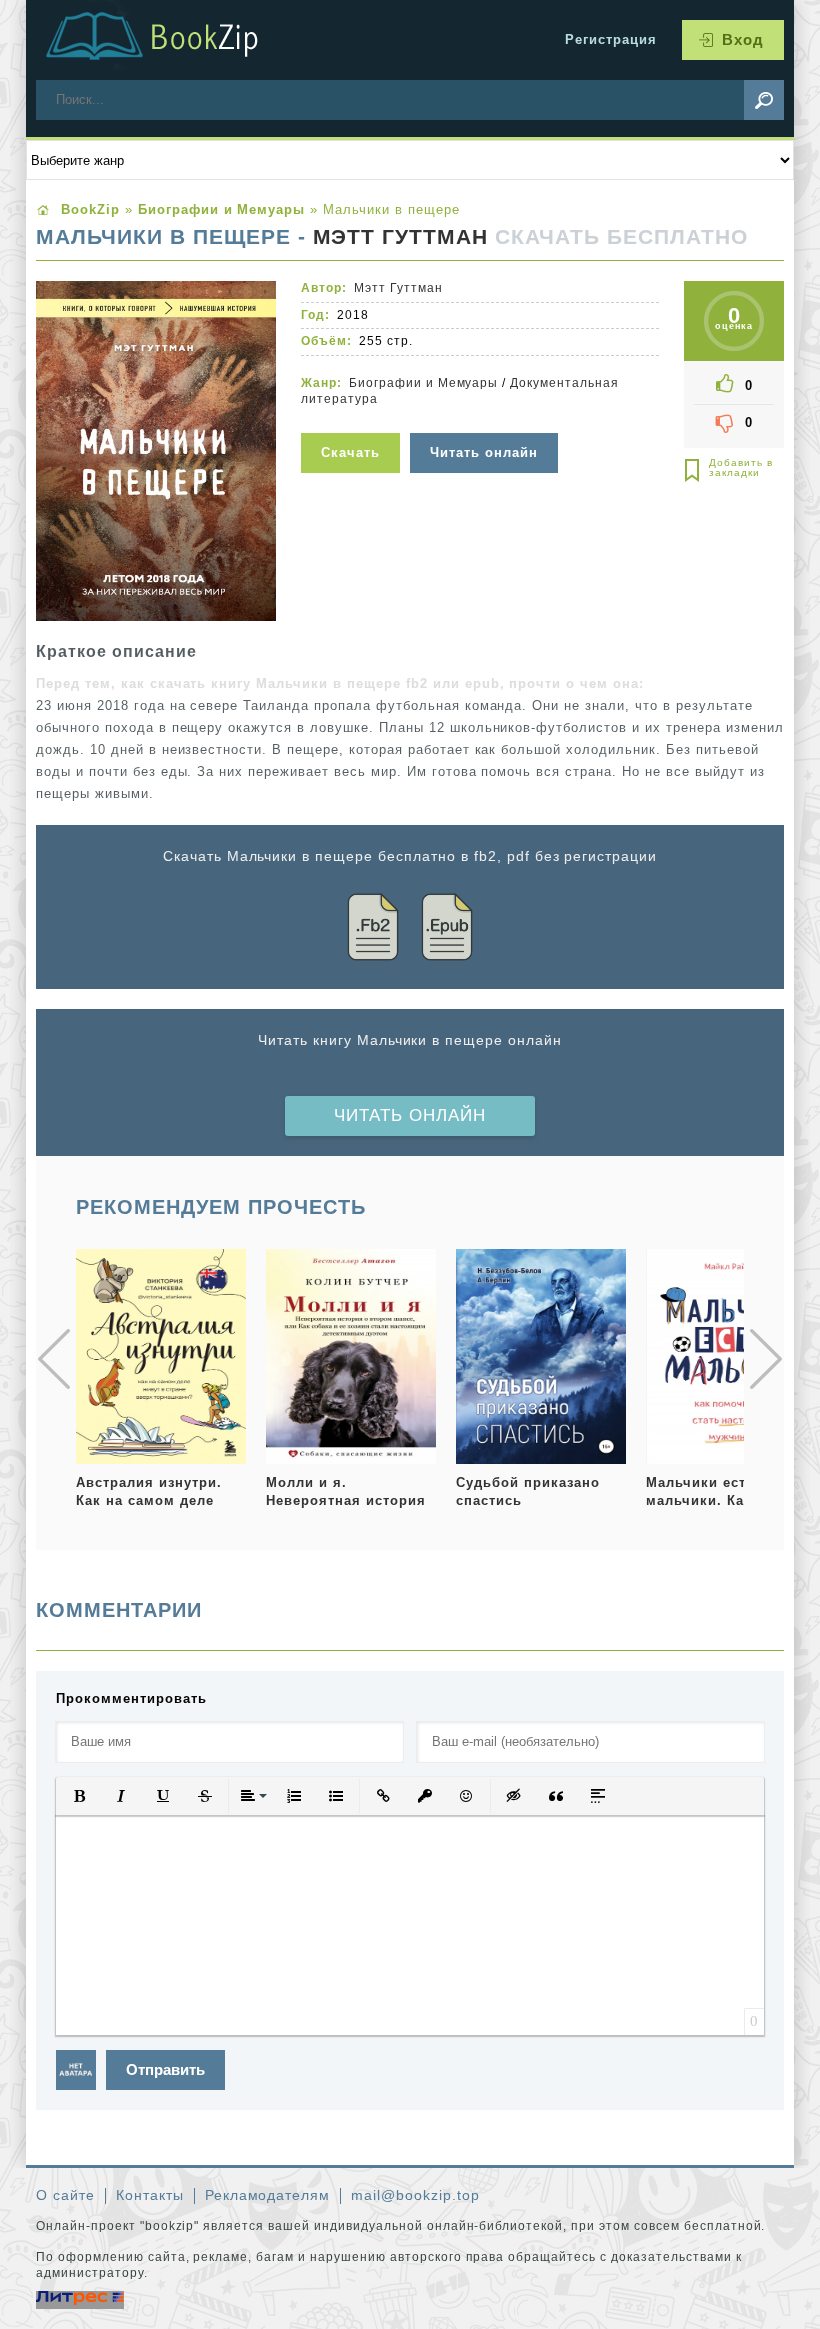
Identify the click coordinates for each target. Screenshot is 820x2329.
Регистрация (611, 39)
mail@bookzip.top (415, 2195)
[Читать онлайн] (486, 420)
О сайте (65, 2195)
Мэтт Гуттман (401, 237)
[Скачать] (353, 420)
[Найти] (764, 100)
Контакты (150, 2195)
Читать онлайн (410, 1115)
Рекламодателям (268, 2195)
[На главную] (176, 40)
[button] (79, 1796)
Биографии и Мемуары (424, 383)
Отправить (165, 2069)
